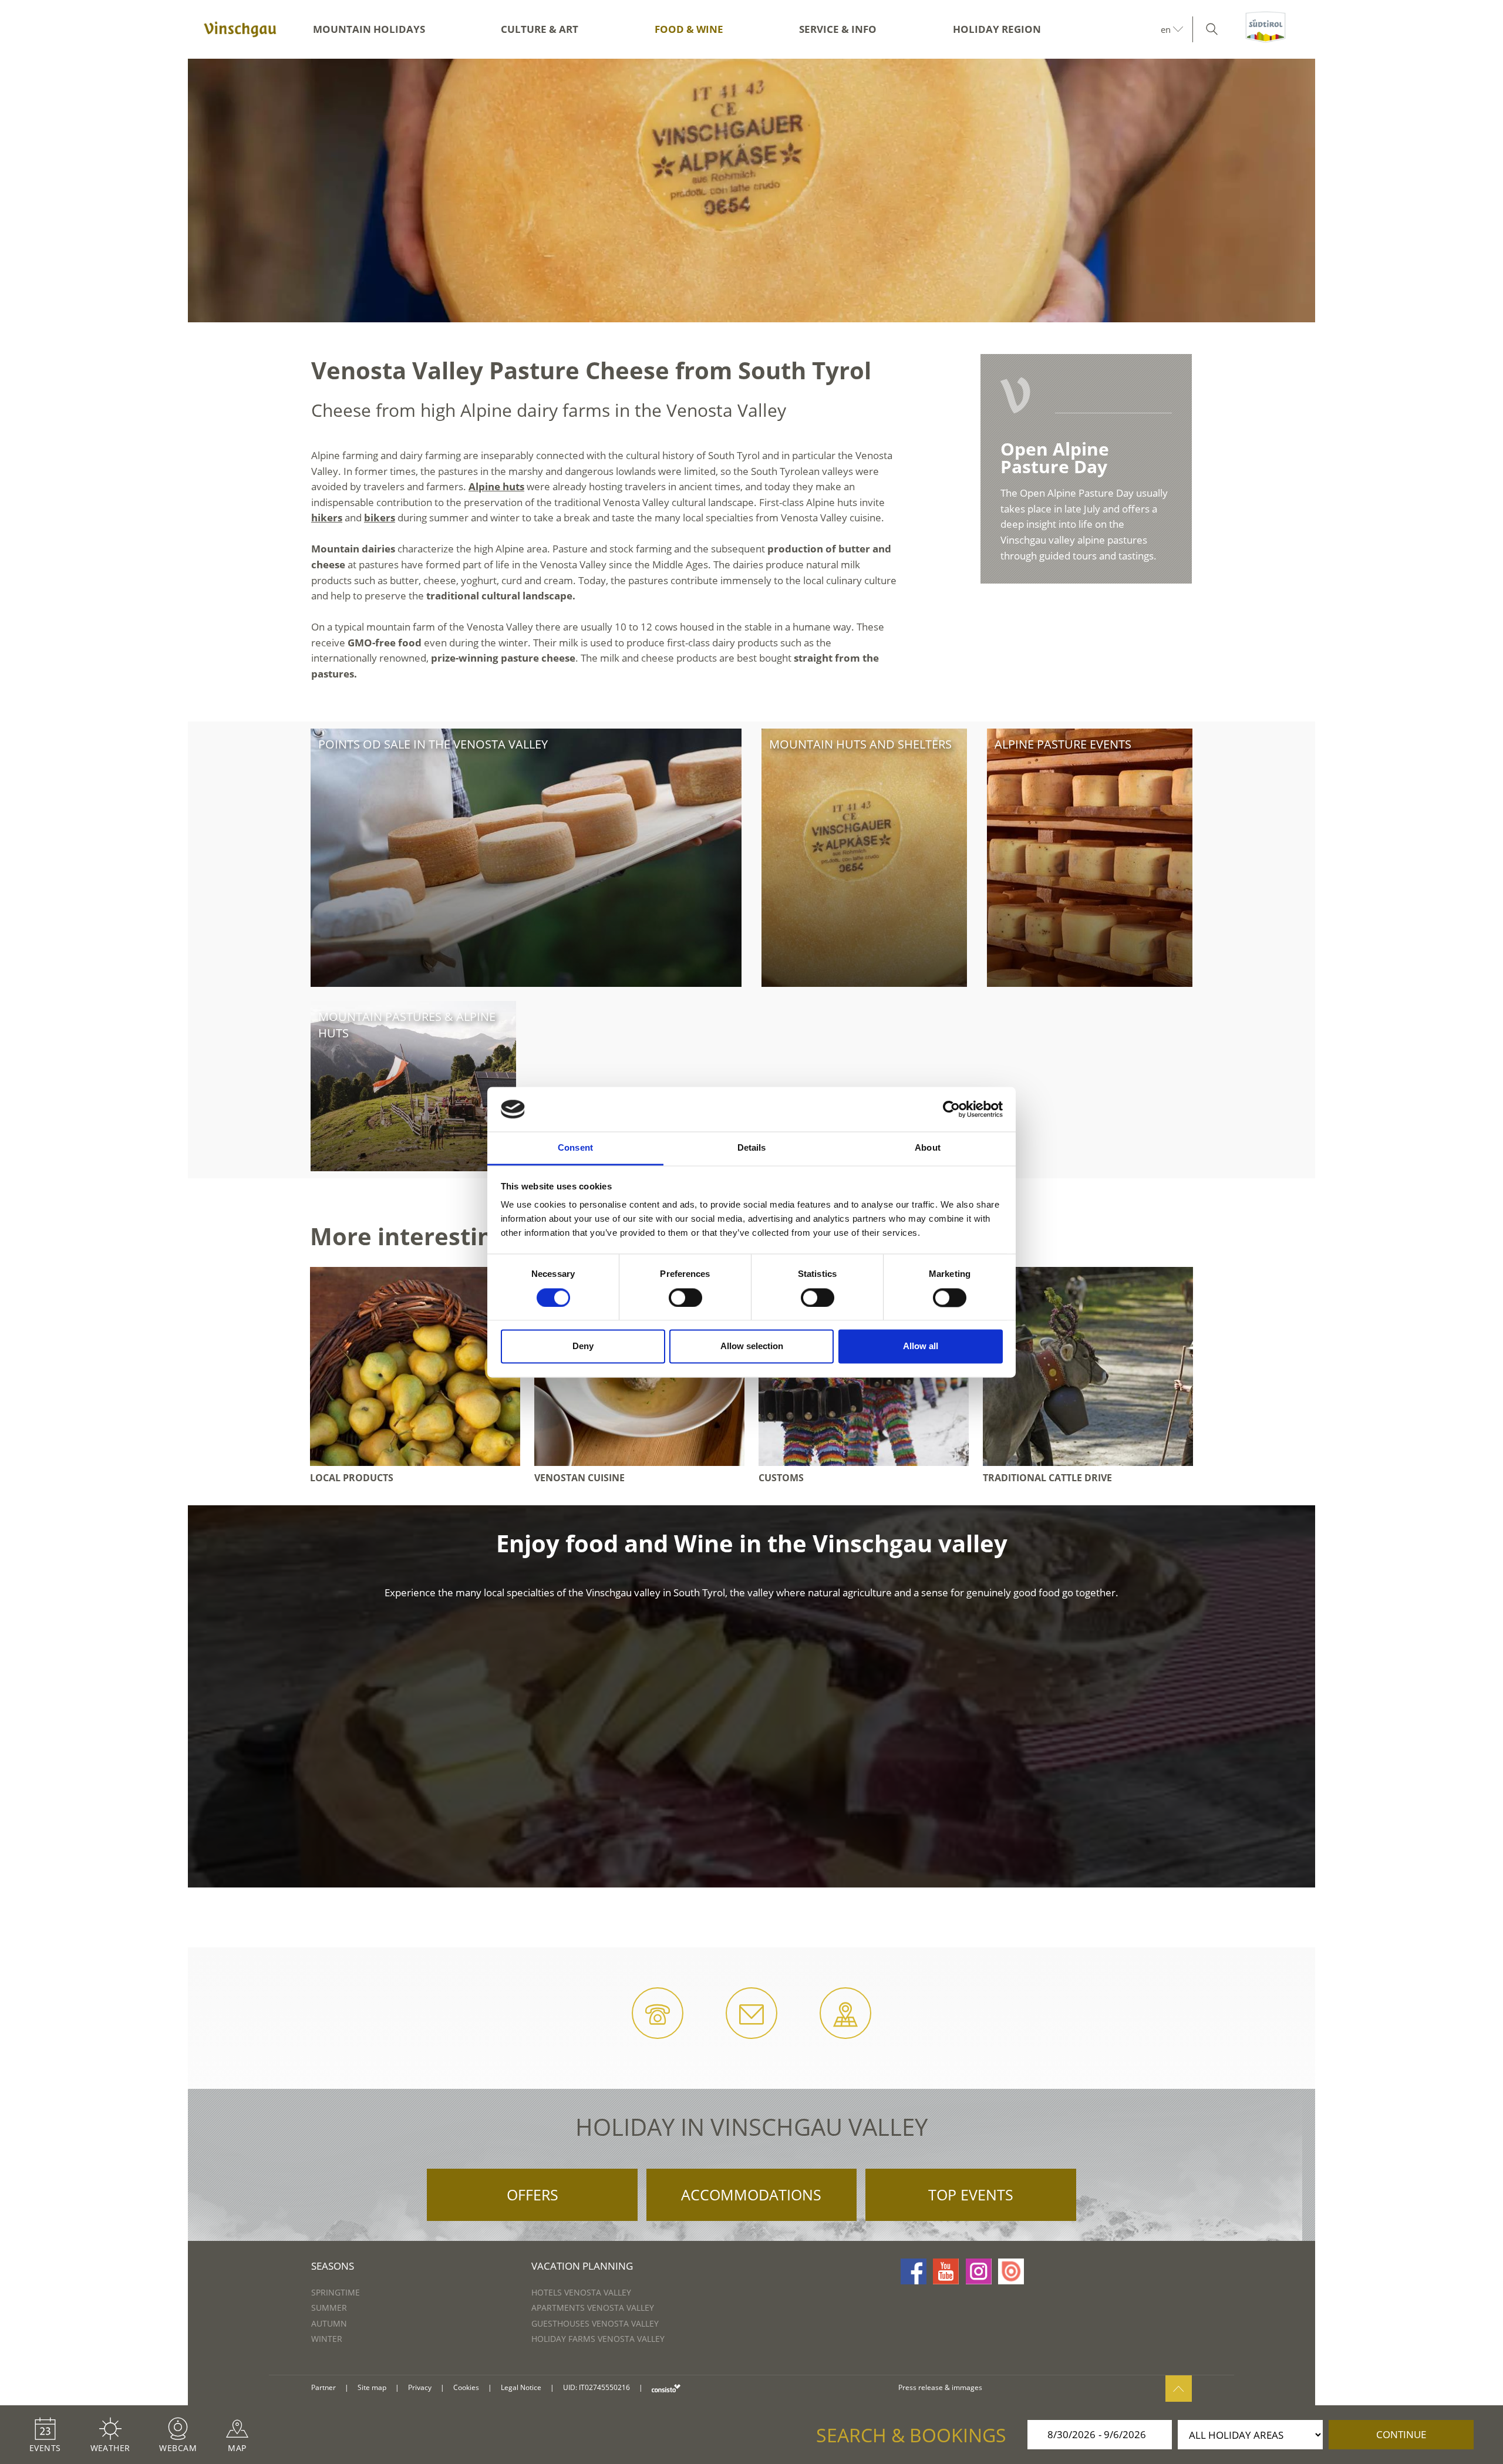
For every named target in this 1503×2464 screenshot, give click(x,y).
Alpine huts (496, 486)
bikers (380, 518)
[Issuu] (1011, 2271)
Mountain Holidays (369, 29)
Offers (533, 2195)
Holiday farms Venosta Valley (598, 2339)
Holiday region (997, 29)
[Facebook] (914, 2271)
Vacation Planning (582, 2266)
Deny (583, 1346)
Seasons (333, 2266)
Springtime (336, 2292)
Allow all (921, 1346)
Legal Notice (521, 2387)
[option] (751, 191)
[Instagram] (979, 2271)
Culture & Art (540, 29)
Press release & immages (940, 2387)
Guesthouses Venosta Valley (595, 2323)
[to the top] (1179, 2389)
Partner (323, 2387)
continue (1401, 2434)
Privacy (420, 2387)
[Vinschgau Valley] (240, 29)
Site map (372, 2387)
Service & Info (838, 29)
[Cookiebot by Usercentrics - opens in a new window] (951, 1109)
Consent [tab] (575, 1148)
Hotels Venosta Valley (581, 2292)
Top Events (971, 2195)
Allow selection (752, 1346)
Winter (327, 2339)
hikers (327, 518)
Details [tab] (752, 1148)
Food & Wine (689, 29)
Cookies (466, 2387)
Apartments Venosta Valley (593, 2308)
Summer (329, 2308)
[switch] (685, 1297)
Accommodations (751, 2195)
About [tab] (928, 1148)
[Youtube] (946, 2271)
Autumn (329, 2323)
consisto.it (666, 2388)
